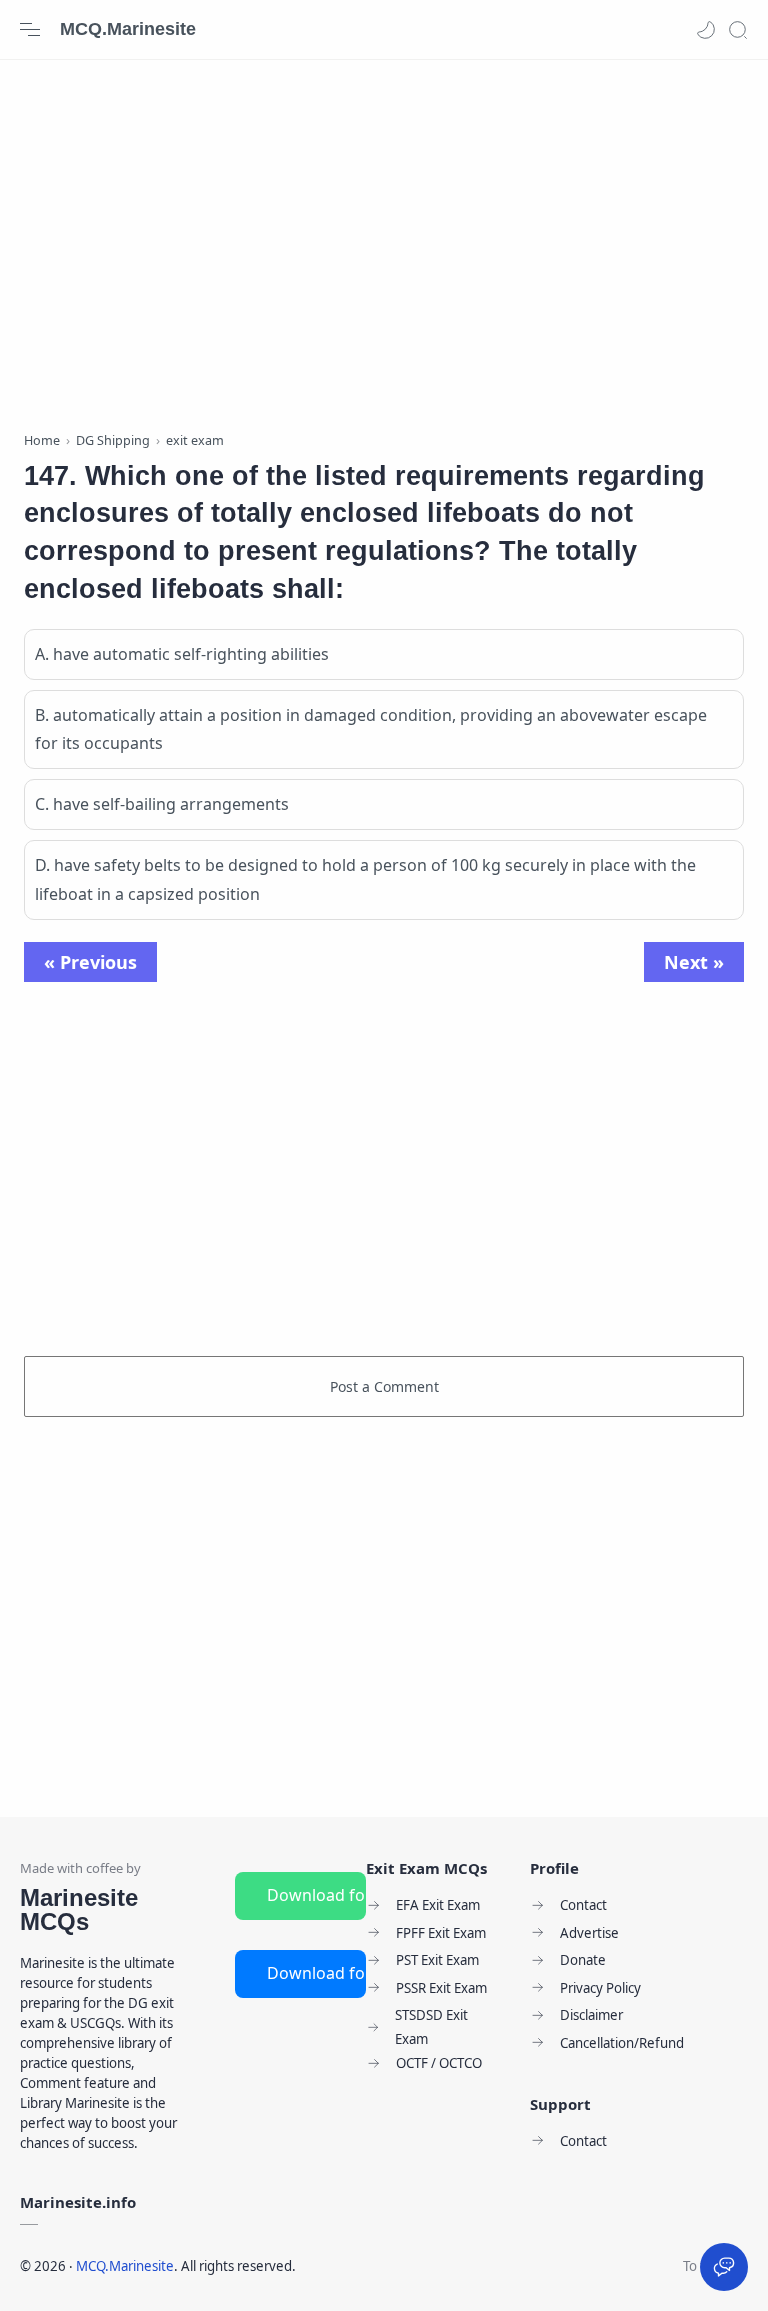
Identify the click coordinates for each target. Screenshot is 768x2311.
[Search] (738, 30)
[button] (706, 30)
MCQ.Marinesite (128, 29)
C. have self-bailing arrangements (162, 804)
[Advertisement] (384, 240)
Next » (694, 962)
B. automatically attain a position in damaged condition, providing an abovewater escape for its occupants (371, 729)
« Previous (90, 962)
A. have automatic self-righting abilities (182, 654)
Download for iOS (316, 1973)
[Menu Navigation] (30, 30)
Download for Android (316, 1895)
